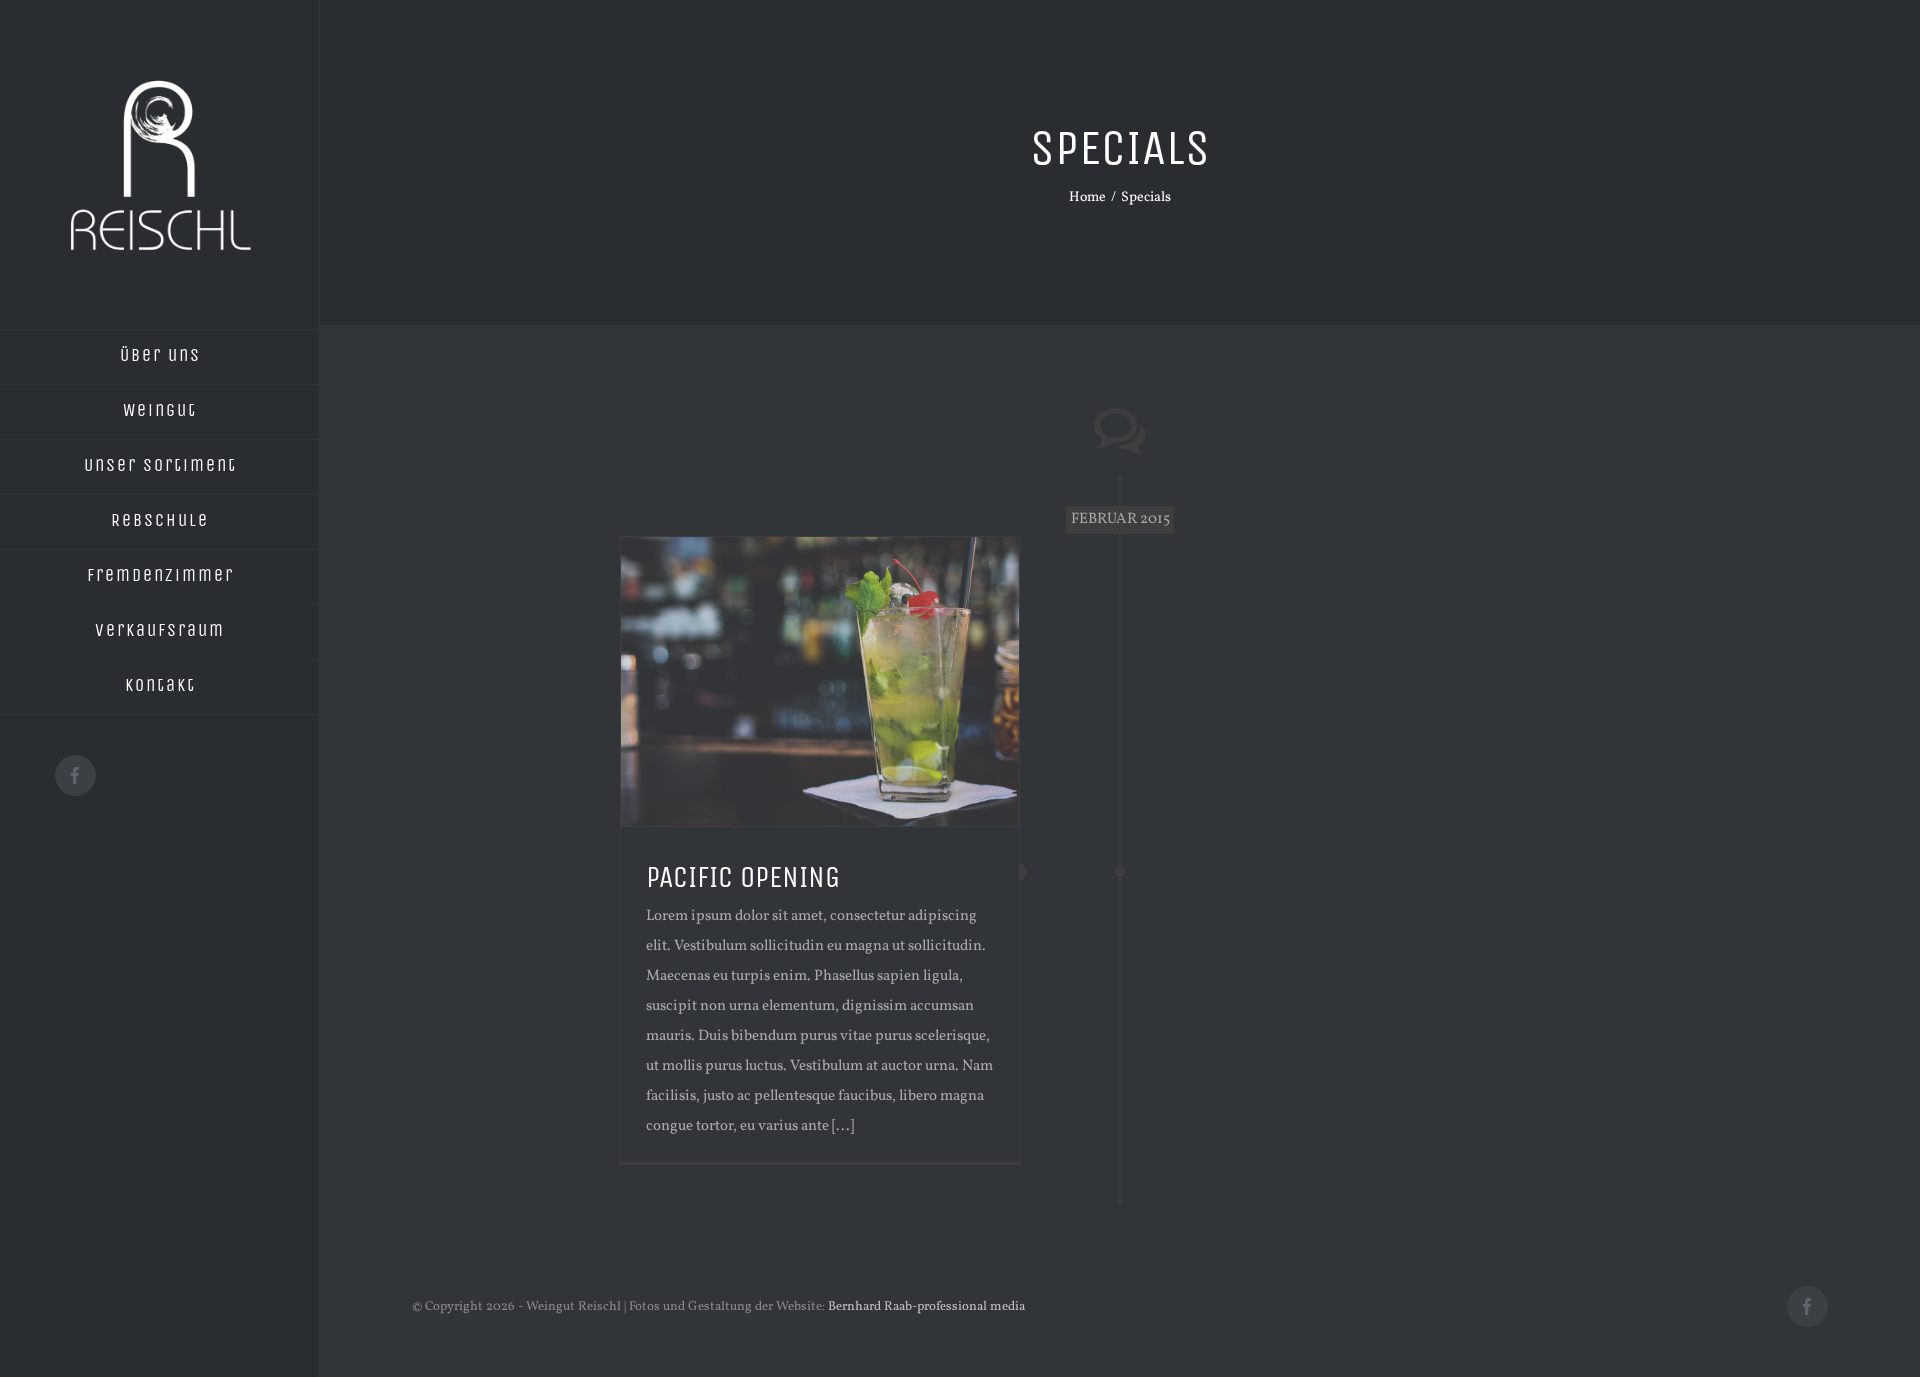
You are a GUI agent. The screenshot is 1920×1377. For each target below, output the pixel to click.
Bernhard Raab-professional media (926, 1307)
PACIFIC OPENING (743, 877)
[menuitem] (160, 357)
